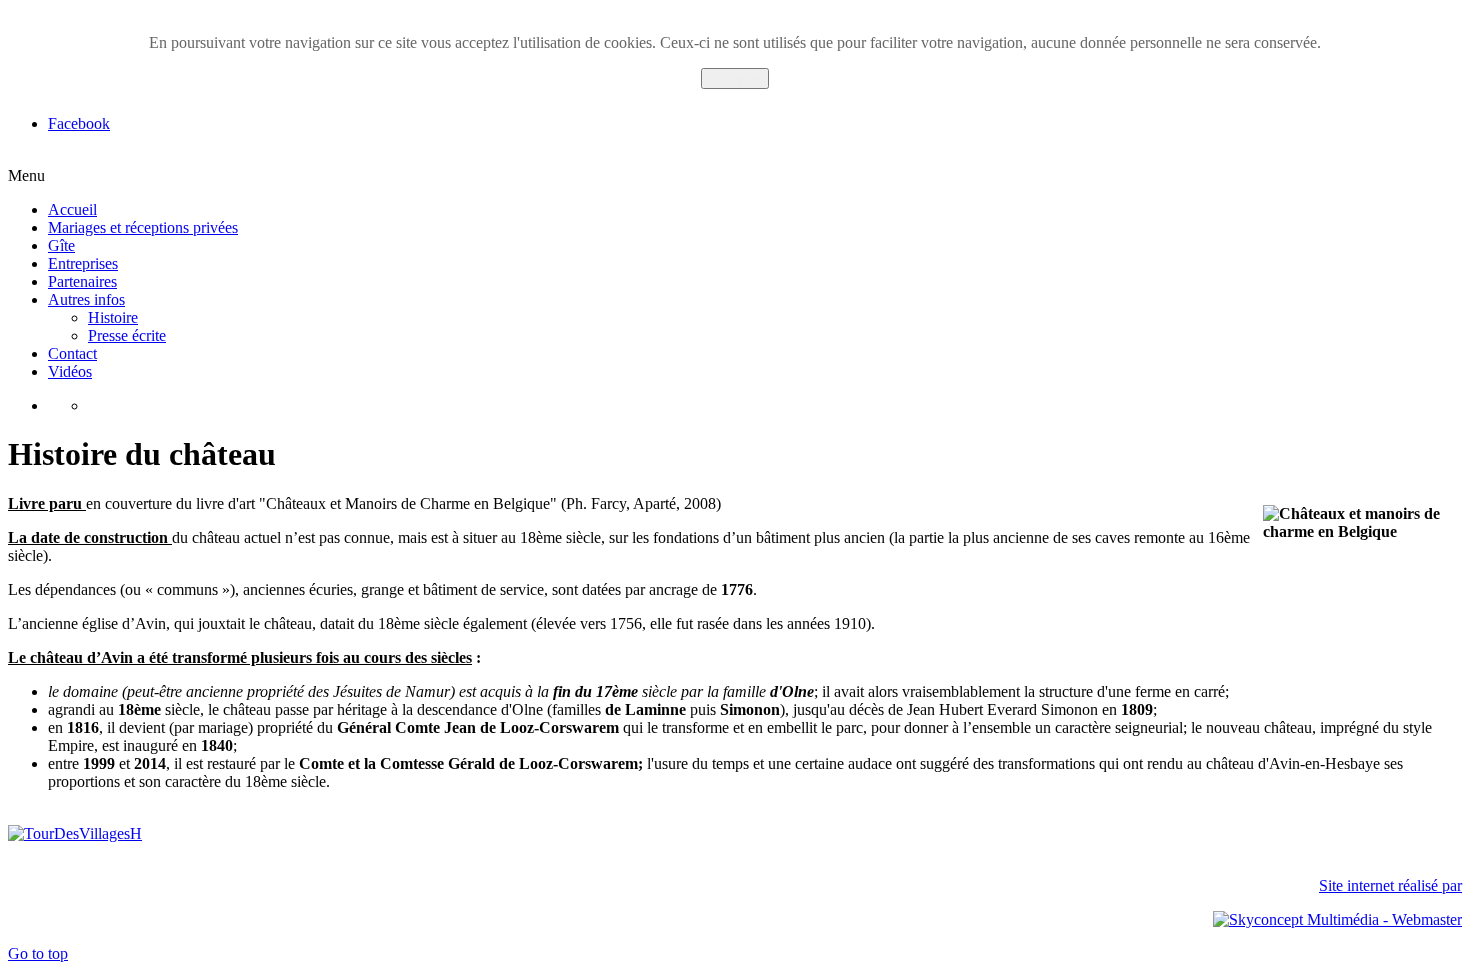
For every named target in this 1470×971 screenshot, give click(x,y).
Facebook (79, 123)
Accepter (735, 78)
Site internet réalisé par (1390, 885)
